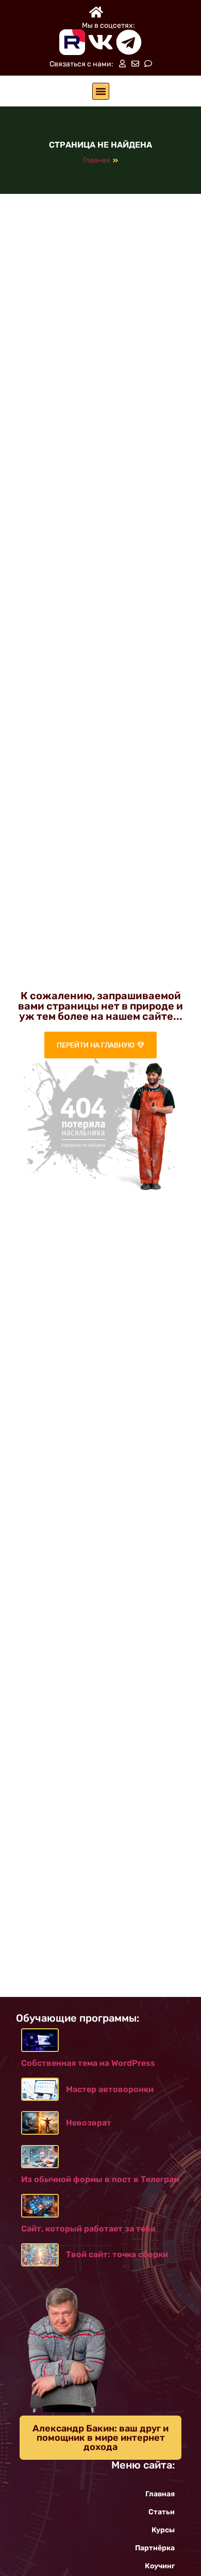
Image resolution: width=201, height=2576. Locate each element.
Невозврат (89, 2123)
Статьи (162, 2512)
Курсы (163, 2530)
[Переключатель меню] (101, 91)
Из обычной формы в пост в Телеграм (100, 2179)
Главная (96, 160)
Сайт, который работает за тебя (88, 2229)
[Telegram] (129, 42)
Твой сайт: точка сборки (117, 2254)
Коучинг (160, 2566)
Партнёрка (155, 2548)
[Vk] (100, 42)
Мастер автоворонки (110, 2089)
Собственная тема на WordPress (88, 2063)
